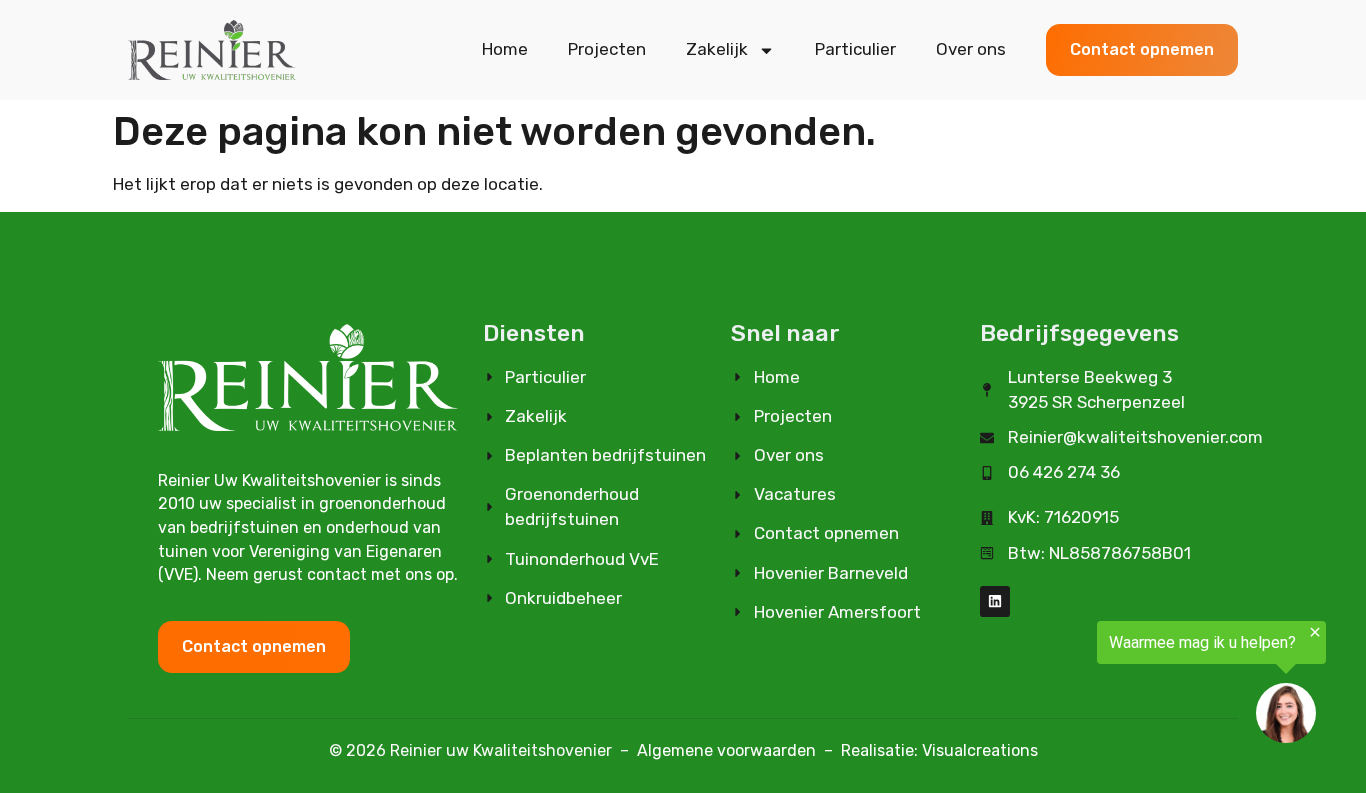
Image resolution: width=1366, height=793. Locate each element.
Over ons (971, 49)
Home (505, 49)
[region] (1120, 685)
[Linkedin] (995, 601)
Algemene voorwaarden (726, 750)
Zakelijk (717, 49)
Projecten (607, 49)
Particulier (855, 49)
